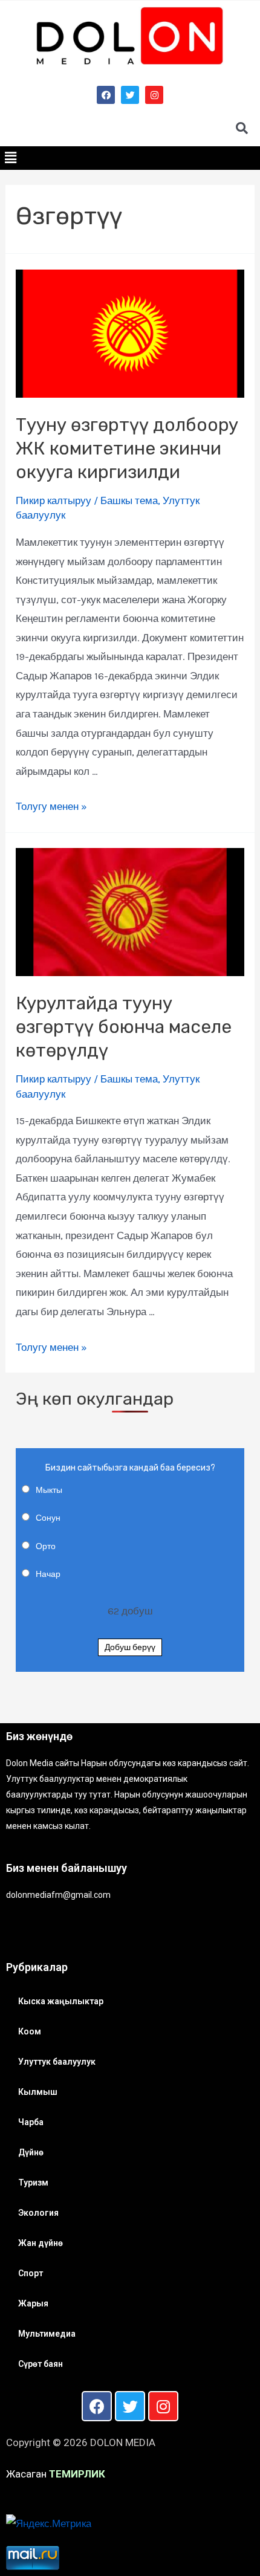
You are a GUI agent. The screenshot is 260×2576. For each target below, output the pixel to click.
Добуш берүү (130, 1647)
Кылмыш (38, 2092)
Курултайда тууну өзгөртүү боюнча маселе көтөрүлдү (124, 1027)
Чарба (31, 2122)
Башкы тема (129, 500)
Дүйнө (31, 2152)
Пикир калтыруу (54, 500)
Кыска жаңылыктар (61, 2001)
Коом (30, 2031)
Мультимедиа (47, 2334)
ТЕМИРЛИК (77, 2474)
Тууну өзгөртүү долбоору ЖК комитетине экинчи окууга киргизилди (127, 448)
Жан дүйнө (41, 2243)
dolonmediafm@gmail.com (58, 1895)
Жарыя (33, 2303)
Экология (38, 2213)
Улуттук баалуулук (57, 2062)
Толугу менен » (51, 806)
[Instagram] (154, 95)
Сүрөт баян (41, 2364)
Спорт (31, 2273)
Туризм (33, 2183)
